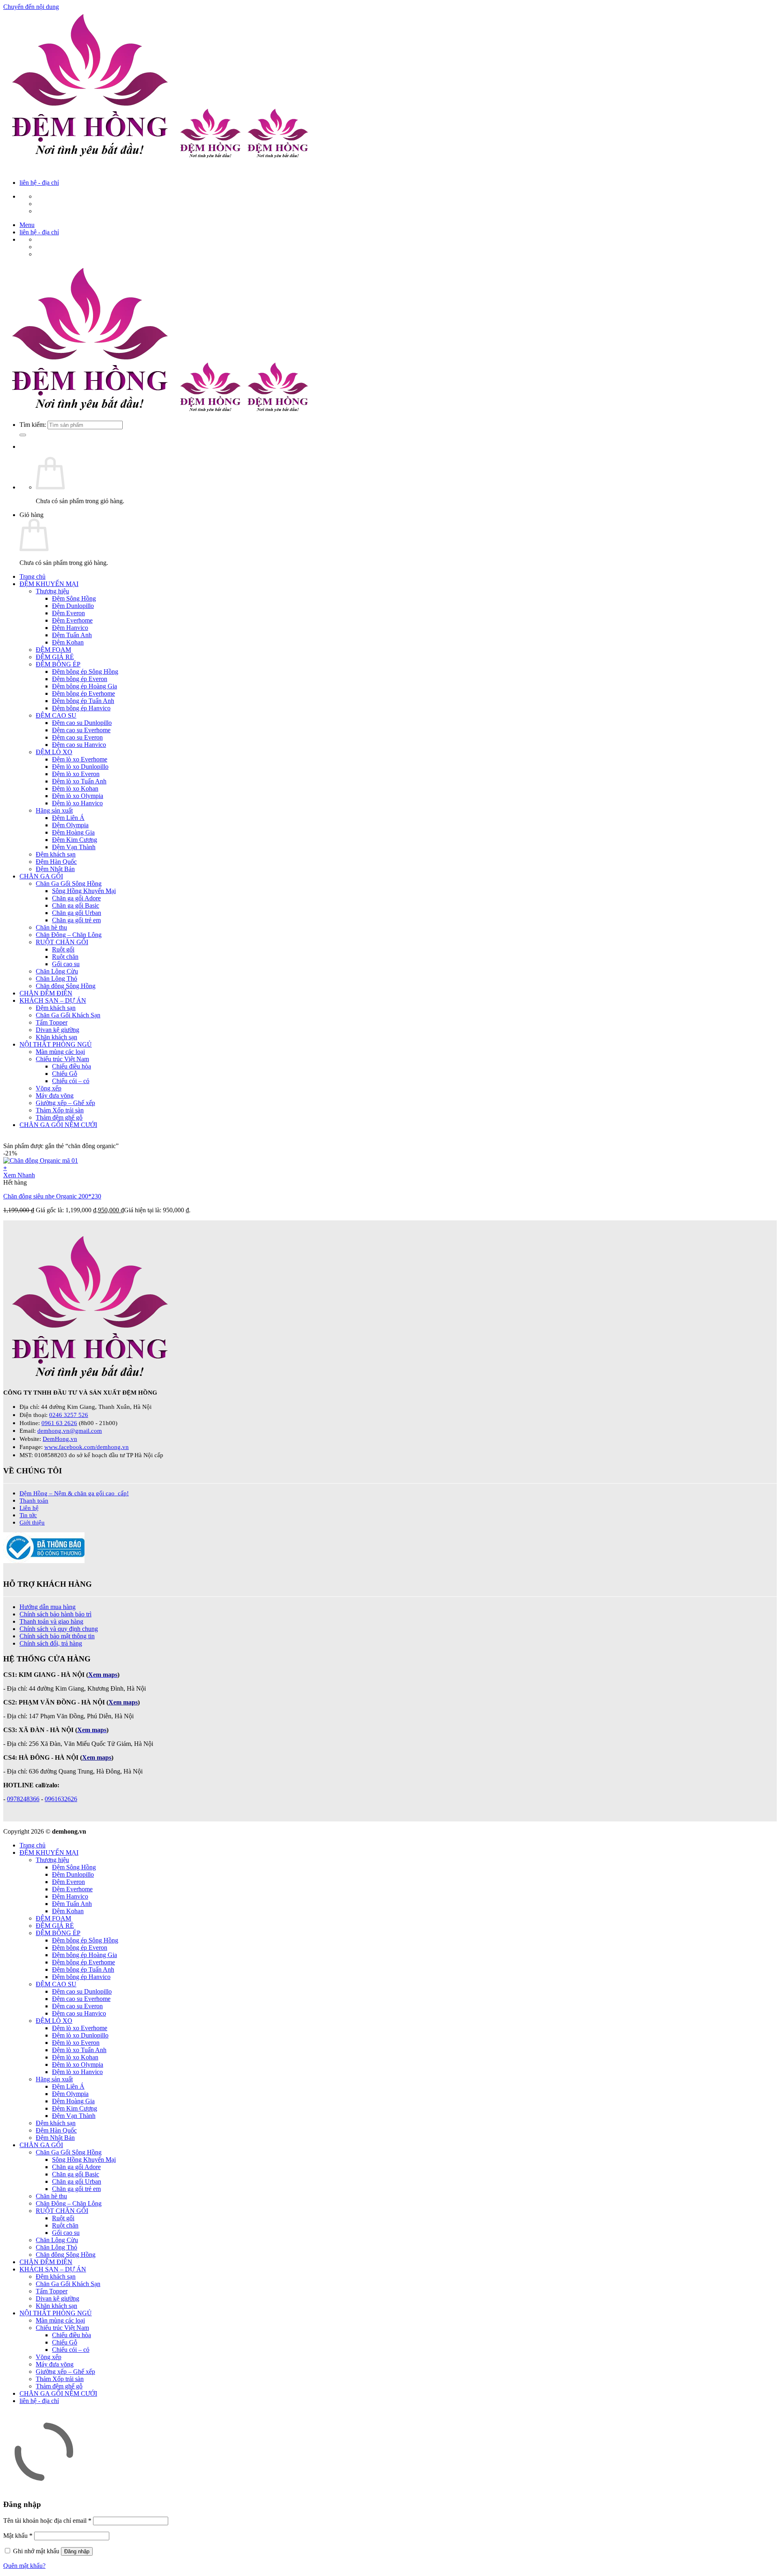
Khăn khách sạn (56, 1037)
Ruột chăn (65, 957)
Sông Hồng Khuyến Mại (84, 891)
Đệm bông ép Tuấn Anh (83, 701)
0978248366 (23, 1799)
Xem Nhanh (19, 1175)
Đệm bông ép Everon (80, 679)
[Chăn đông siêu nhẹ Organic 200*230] (41, 1160)
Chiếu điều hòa (71, 1066)
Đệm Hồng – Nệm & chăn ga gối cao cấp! (74, 1493)
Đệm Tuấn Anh (72, 635)
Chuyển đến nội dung (31, 7)
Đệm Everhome (72, 620)
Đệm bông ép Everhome (83, 693)
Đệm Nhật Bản (55, 869)
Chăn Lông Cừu (57, 971)
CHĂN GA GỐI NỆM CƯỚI (58, 1125)
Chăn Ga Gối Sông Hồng (69, 884)
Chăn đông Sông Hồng (66, 986)
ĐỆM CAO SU (56, 715)
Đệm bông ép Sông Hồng (85, 672)
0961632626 (61, 1799)
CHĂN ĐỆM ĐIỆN (46, 993)
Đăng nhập (77, 2551)
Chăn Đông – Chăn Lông (69, 935)
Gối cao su (66, 964)
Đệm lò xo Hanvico (77, 803)
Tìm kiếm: (33, 425)
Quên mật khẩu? (24, 2566)
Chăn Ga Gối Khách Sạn (68, 1015)
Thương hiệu (52, 591)
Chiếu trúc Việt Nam (62, 1059)
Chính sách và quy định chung (59, 1629)
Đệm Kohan (68, 642)
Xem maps (97, 1757)
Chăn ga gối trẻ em (76, 920)
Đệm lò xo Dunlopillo (80, 767)
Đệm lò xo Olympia (78, 796)
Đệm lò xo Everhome (80, 759)
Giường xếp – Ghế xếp (65, 1103)
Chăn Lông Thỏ (56, 979)
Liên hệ (29, 1508)
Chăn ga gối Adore (76, 898)
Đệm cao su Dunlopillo (82, 723)
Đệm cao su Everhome (81, 730)
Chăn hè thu (51, 927)
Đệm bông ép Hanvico (81, 708)
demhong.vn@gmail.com (70, 1431)
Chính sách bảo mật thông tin (57, 1636)
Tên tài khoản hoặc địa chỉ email (47, 2521)
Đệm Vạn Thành (74, 847)
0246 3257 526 (69, 1415)
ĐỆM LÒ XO (54, 752)
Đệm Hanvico (70, 628)
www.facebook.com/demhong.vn (87, 1447)
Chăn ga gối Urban (77, 913)
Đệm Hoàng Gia (73, 832)
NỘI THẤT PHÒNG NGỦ (56, 1044)
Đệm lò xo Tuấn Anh (79, 781)
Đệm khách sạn (56, 854)
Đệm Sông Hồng (74, 598)
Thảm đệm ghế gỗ (59, 1117)
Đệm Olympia (70, 825)
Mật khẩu (18, 2536)
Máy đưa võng (55, 1096)
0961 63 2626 (59, 1423)
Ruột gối (63, 949)
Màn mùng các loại (60, 1052)
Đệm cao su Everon (77, 737)
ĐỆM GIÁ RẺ (55, 657)
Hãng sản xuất (54, 810)
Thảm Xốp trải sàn (60, 1110)
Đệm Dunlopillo (73, 606)
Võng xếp (49, 1088)
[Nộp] (23, 435)
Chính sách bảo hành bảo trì (55, 1614)
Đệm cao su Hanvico (79, 745)
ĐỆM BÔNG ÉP (58, 664)
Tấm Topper (52, 1022)
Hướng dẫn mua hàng (48, 1607)
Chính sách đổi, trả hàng (51, 1643)
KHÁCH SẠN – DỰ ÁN (53, 1000)
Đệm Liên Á (68, 818)
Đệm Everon (68, 613)
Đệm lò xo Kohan (75, 788)
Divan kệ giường (57, 1030)
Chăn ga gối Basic (76, 905)
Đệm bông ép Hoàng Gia (84, 686)
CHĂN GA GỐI (41, 876)
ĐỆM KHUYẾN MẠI (49, 584)
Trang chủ (32, 576)
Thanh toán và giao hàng (51, 1621)
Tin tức (28, 1515)
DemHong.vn (60, 1439)
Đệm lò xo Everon (76, 774)
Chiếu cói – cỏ (71, 1081)
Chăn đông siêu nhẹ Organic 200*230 (52, 1196)
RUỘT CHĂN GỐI (62, 942)
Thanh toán (34, 1500)
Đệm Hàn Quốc (56, 862)
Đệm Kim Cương (75, 840)
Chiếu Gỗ (65, 1074)
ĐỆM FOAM (53, 650)
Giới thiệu (32, 1522)
